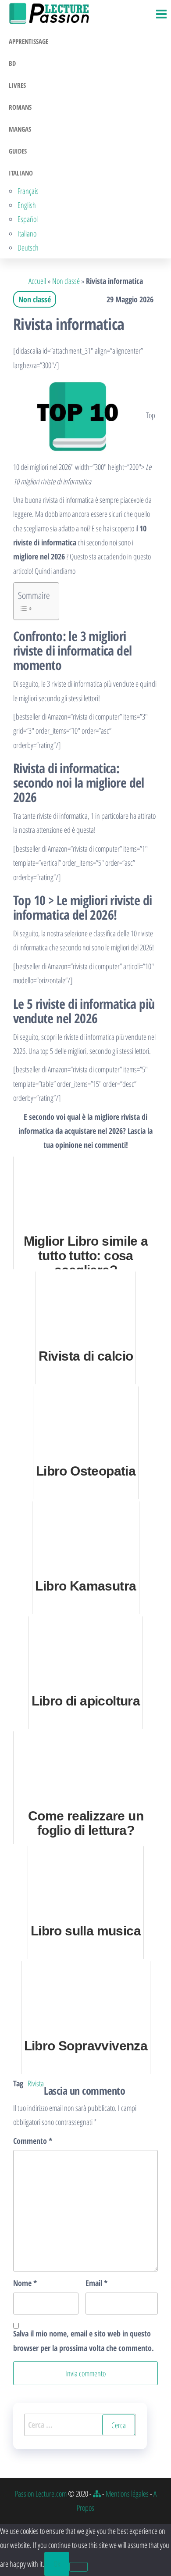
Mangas (20, 129)
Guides (18, 151)
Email (96, 2283)
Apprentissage (28, 41)
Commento (33, 2141)
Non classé (66, 281)
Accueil (37, 281)
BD (12, 63)
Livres (17, 85)
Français (28, 191)
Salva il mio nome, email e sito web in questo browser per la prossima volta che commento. (84, 2340)
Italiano (21, 173)
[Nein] (78, 2567)
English (27, 205)
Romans (20, 107)
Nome (25, 2283)
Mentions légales (127, 2494)
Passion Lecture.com (41, 2494)
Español (28, 219)
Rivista (36, 2083)
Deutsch (28, 247)
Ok (57, 2564)
